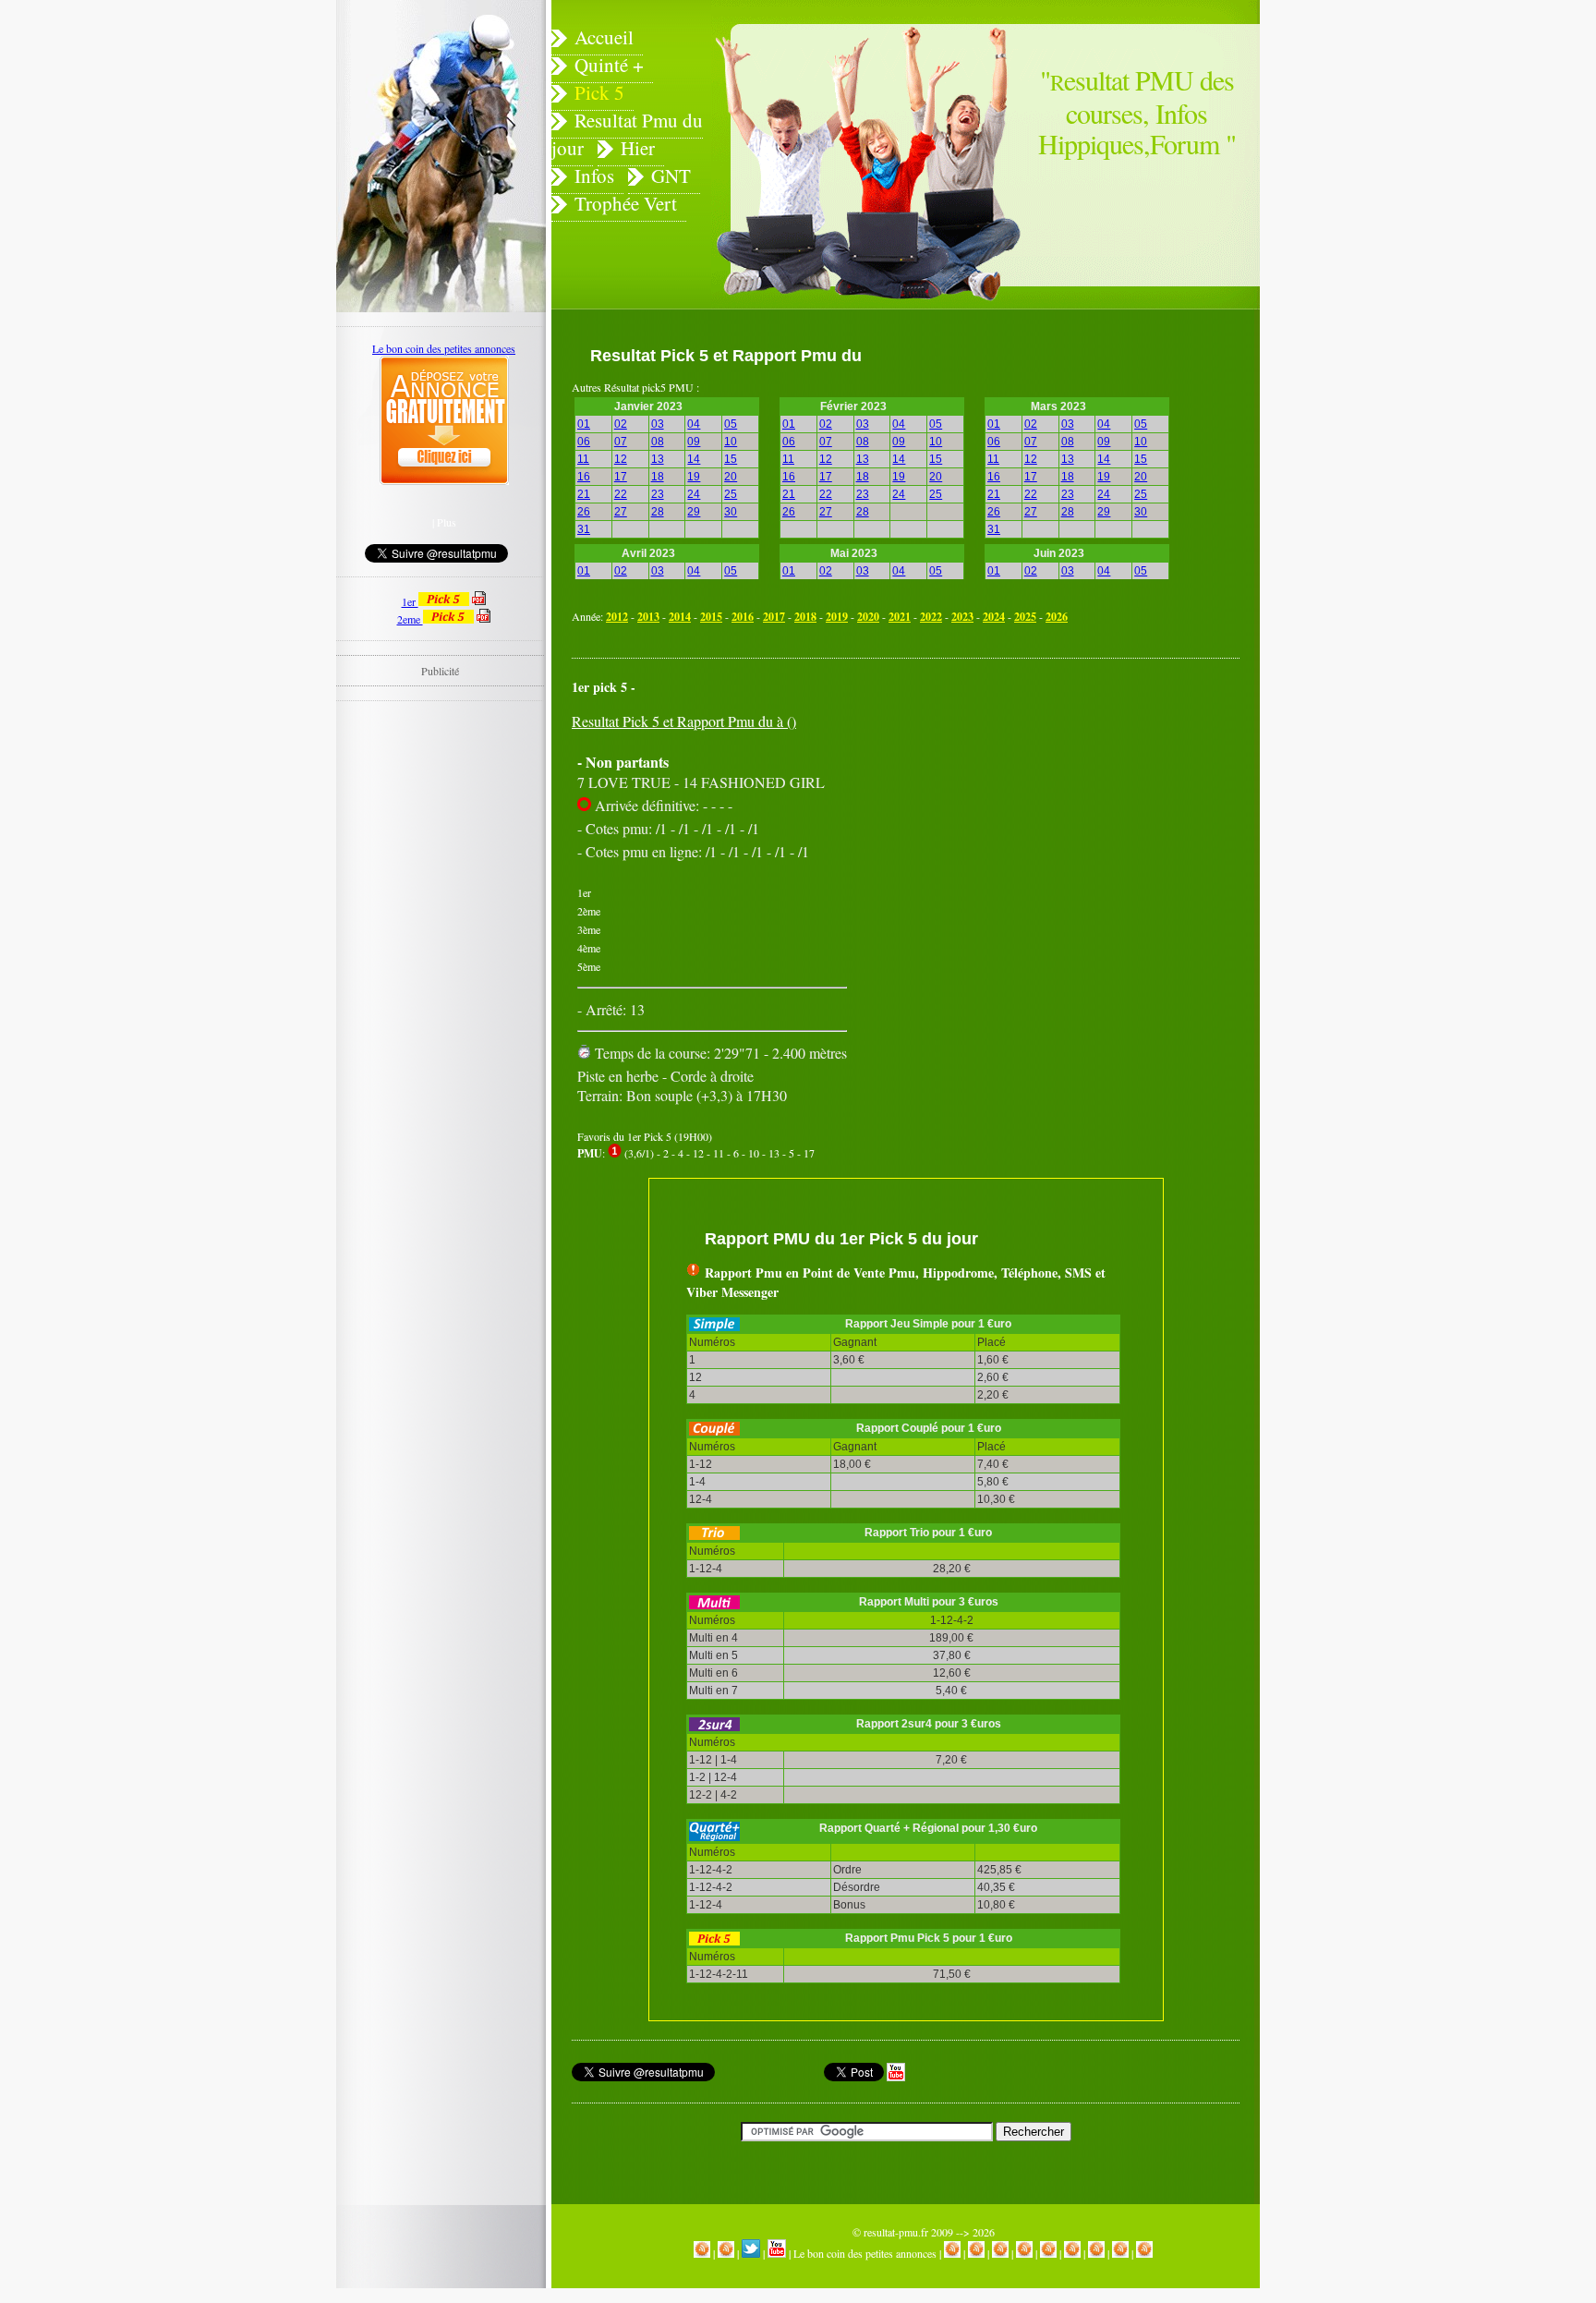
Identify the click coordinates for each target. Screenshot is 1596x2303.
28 (658, 512)
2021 (900, 617)
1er (410, 601)
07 (621, 442)
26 (584, 512)
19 (694, 477)
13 (658, 459)
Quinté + (609, 65)
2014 (680, 617)
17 (621, 477)
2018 (805, 617)
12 (621, 459)
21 (584, 494)
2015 (711, 617)
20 (731, 477)
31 (584, 529)
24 (694, 494)
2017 (774, 617)
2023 (962, 617)
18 (658, 477)
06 (584, 442)
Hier (638, 148)
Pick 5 (599, 92)
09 (694, 442)
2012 (617, 617)
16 (584, 477)
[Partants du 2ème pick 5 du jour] (484, 619)
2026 (1057, 617)
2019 (837, 617)
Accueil (604, 37)
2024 (994, 617)
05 (731, 424)
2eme (410, 619)
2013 (648, 617)
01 (584, 424)
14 (694, 459)
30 (731, 512)
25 (731, 494)
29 (694, 512)
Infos (594, 176)
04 (694, 424)
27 (621, 512)
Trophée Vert (626, 203)
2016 (743, 617)
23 (658, 494)
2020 (868, 617)
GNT (671, 176)
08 (658, 442)
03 (658, 424)
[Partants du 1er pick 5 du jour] (479, 601)
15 (731, 459)
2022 (931, 617)
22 (621, 494)
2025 (1025, 617)
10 (731, 442)
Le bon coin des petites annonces (865, 2253)
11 (583, 459)
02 (621, 424)
